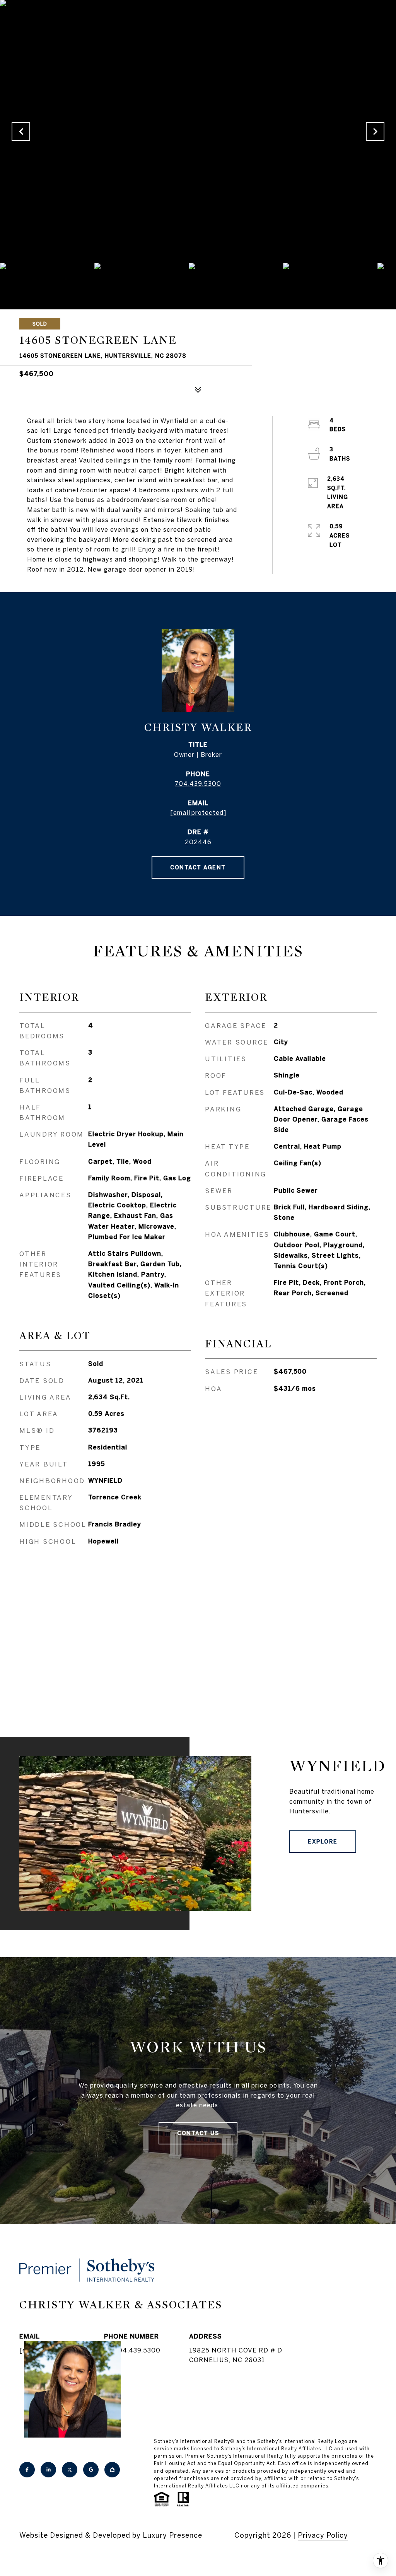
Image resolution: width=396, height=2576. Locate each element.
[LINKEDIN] (48, 2470)
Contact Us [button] (198, 2133)
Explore (323, 1842)
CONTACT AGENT (198, 867)
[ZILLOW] (112, 2470)
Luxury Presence (172, 2535)
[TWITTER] (70, 2470)
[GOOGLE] (91, 2470)
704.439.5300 (198, 784)
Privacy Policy (323, 2535)
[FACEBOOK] (27, 2470)
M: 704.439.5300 (132, 2350)
